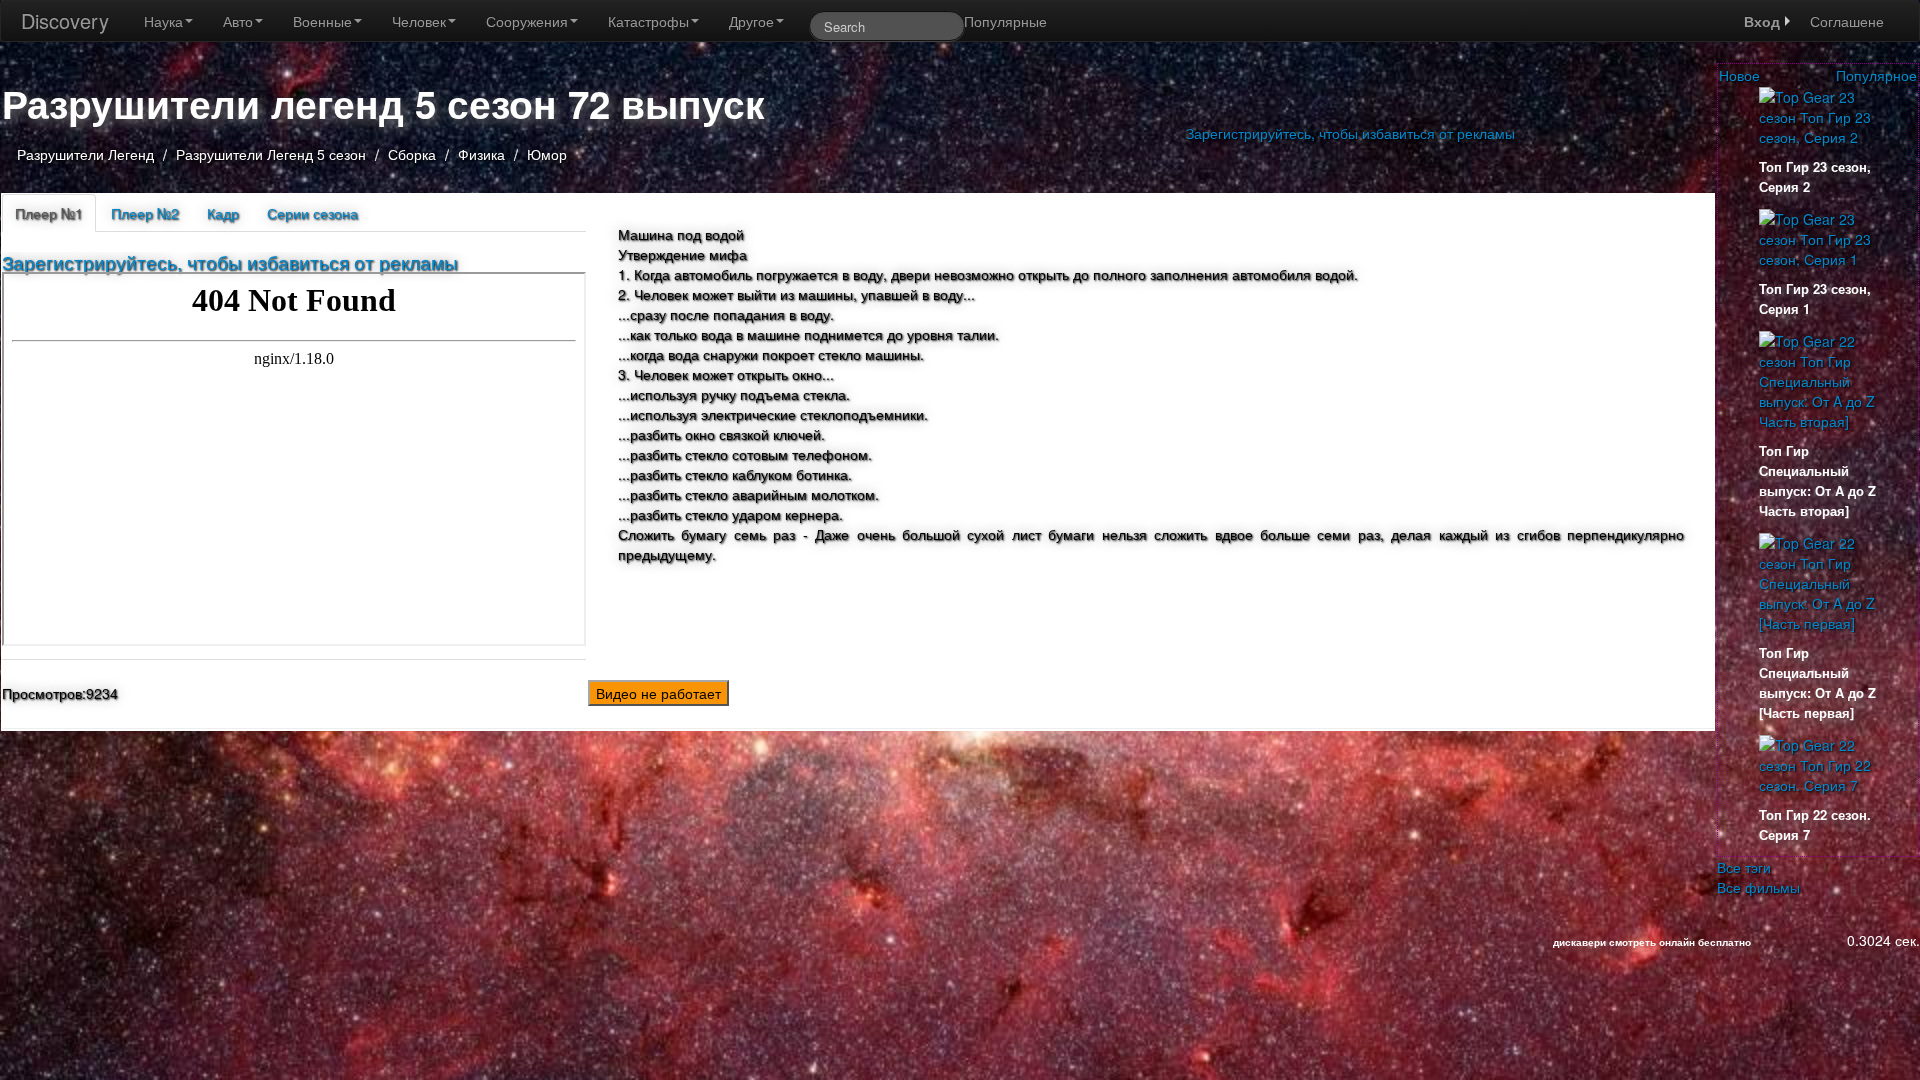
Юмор (547, 154)
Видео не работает (658, 693)
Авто (238, 21)
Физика (483, 154)
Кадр (223, 213)
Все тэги (1744, 867)
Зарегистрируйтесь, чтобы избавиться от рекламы (1350, 133)
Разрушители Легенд (85, 154)
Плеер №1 (49, 213)
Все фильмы (1758, 887)
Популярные (1005, 21)
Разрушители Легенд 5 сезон (271, 154)
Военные (322, 21)
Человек (419, 21)
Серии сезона (312, 213)
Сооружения (527, 21)
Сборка (414, 154)
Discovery (65, 20)
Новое (1739, 75)
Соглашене (1847, 21)
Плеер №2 (145, 213)
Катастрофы (648, 21)
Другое (751, 21)
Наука (163, 21)
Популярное (1876, 75)
